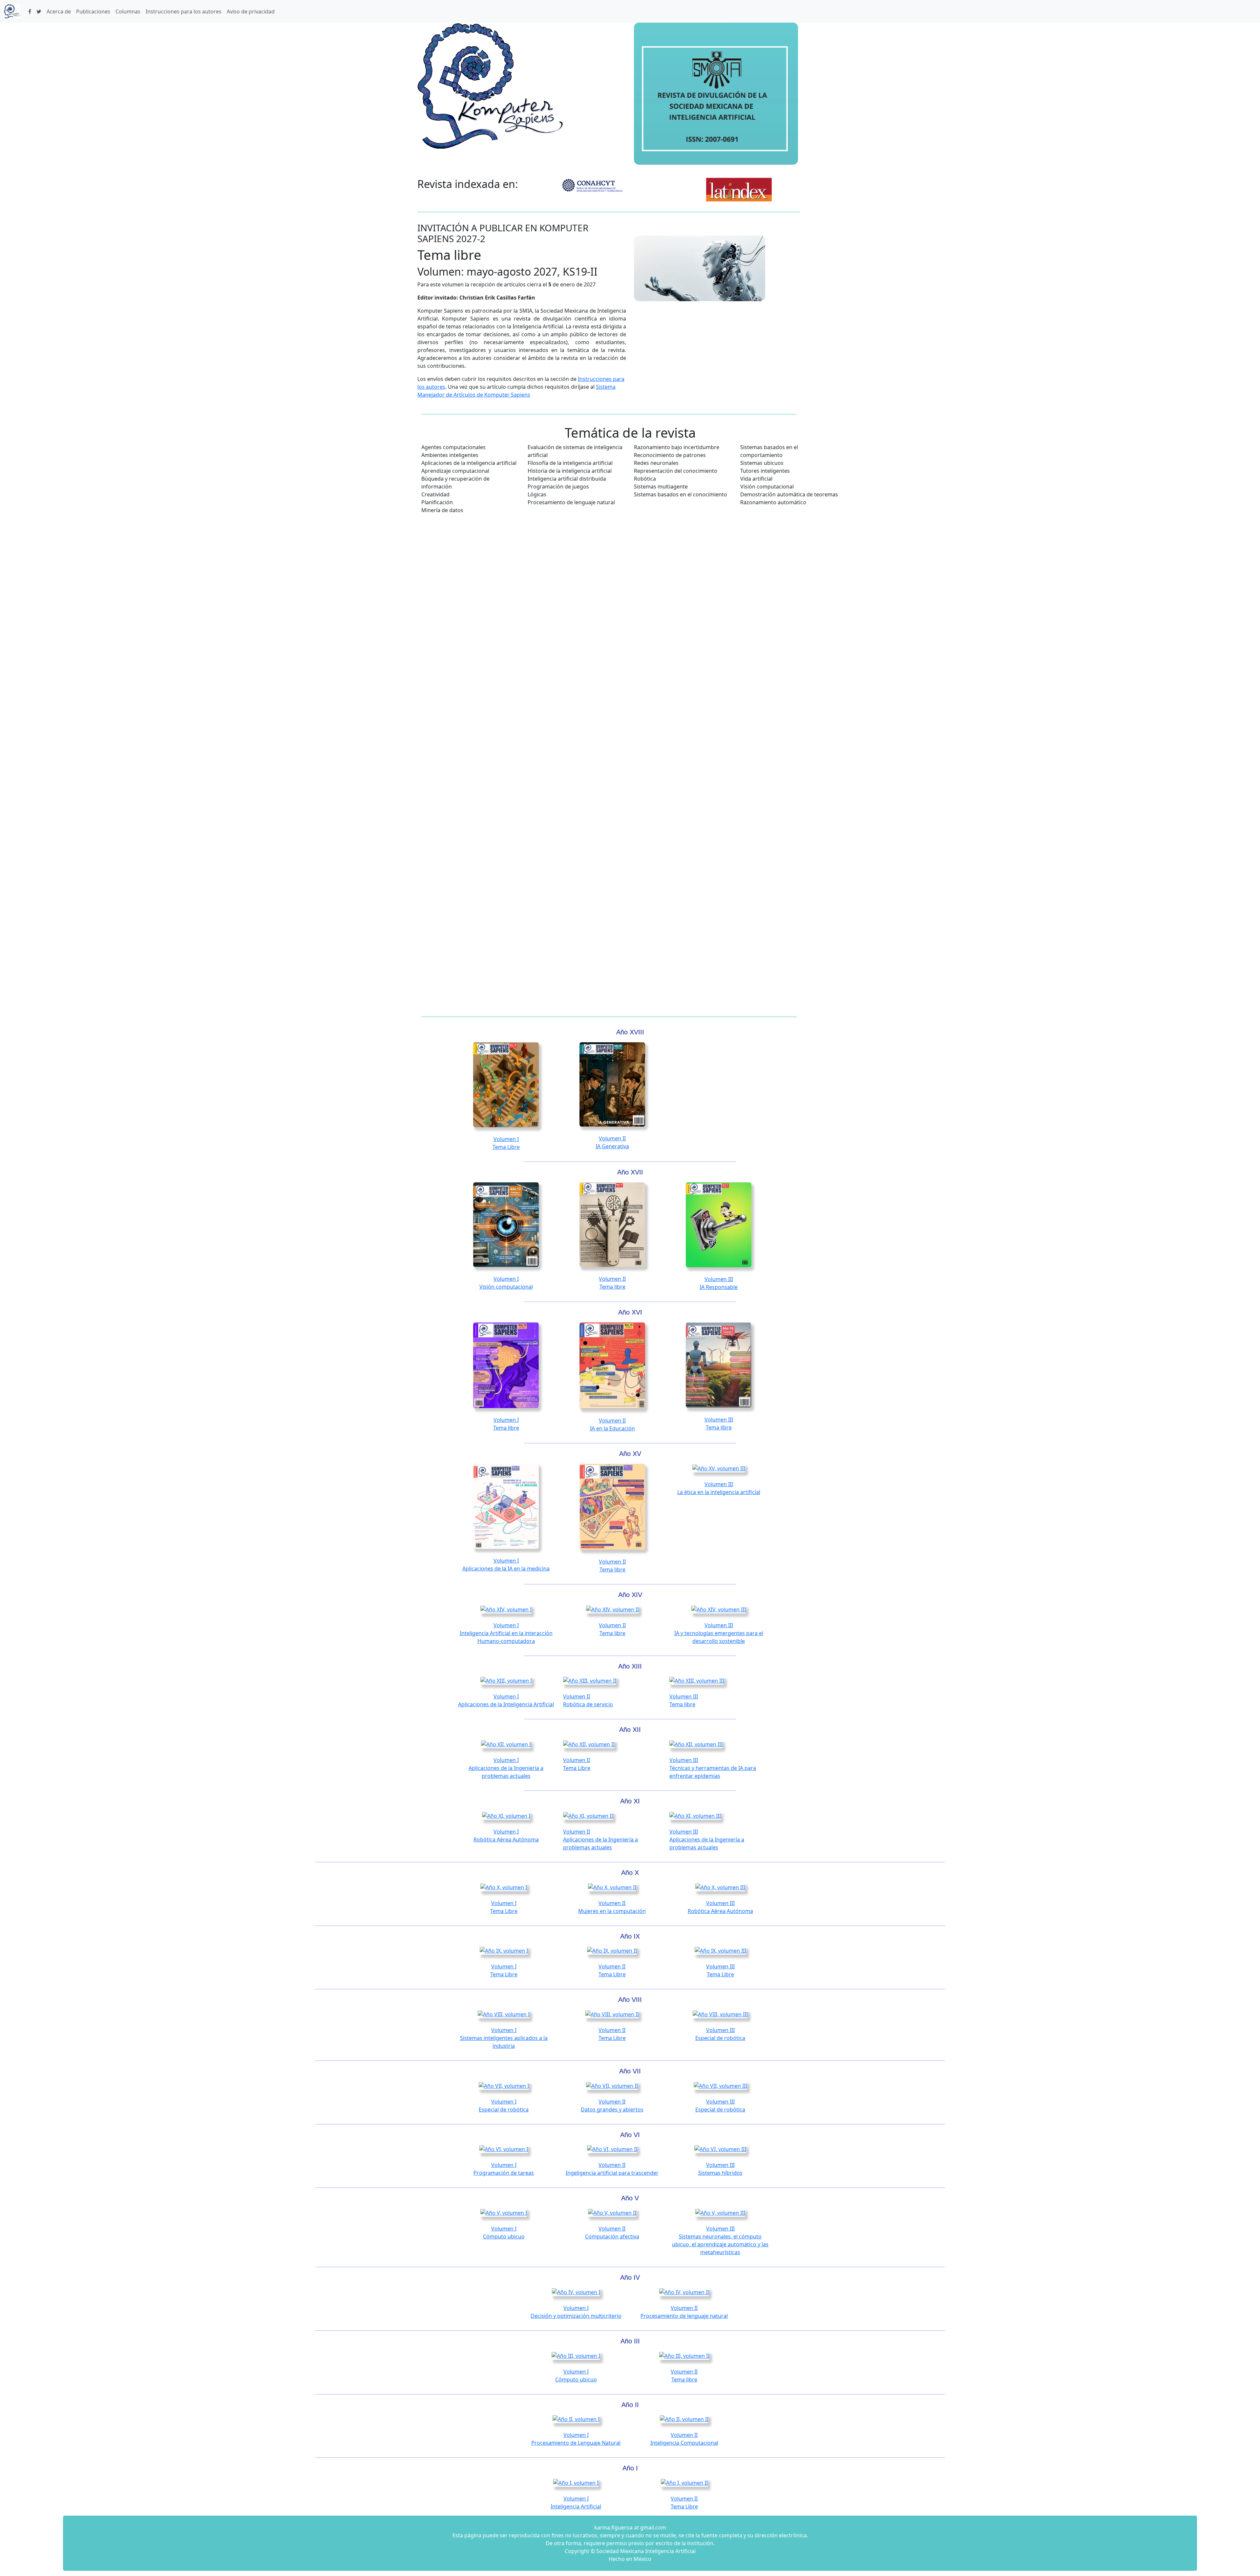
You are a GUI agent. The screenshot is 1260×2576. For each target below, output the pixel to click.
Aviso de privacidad (251, 11)
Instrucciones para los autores (184, 11)
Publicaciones (93, 11)
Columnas (128, 11)
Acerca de (59, 11)
